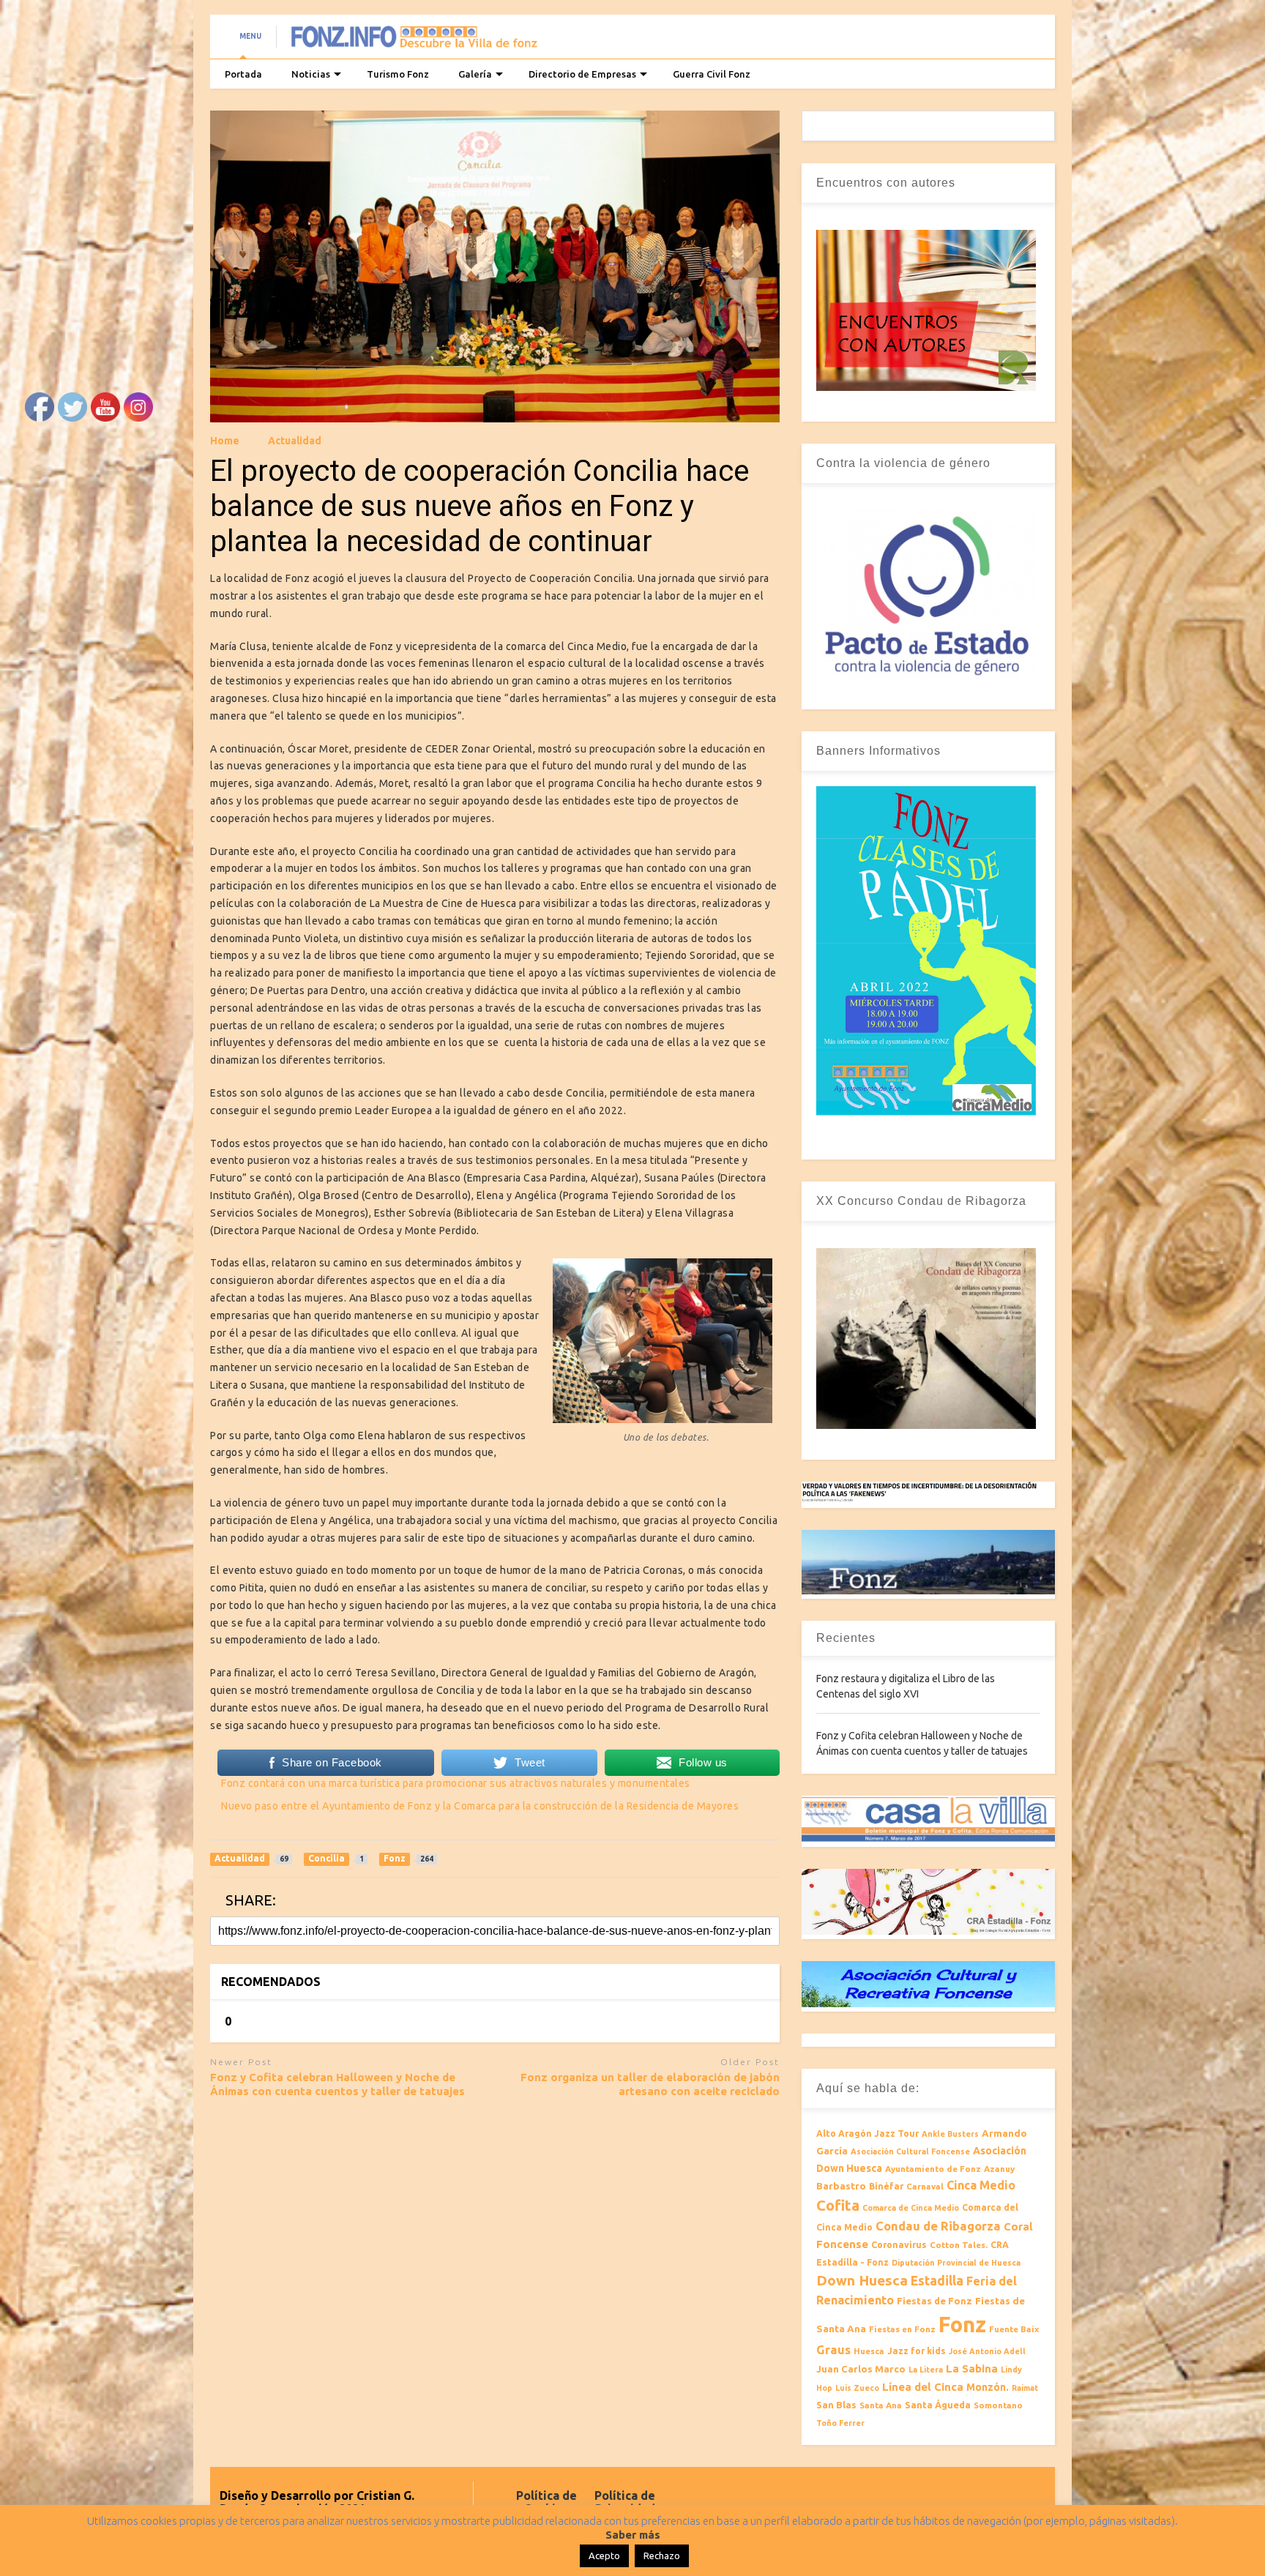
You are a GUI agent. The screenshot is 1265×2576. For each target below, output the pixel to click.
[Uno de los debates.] (663, 1419)
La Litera (926, 2370)
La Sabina (972, 2368)
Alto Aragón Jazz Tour (867, 2133)
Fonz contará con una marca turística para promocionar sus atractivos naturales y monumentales (456, 1783)
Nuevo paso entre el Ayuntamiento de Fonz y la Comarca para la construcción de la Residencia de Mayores (480, 1806)
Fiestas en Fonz (902, 2329)
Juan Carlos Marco (861, 2369)
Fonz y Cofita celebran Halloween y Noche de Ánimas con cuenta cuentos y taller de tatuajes (337, 2084)
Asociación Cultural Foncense (910, 2151)
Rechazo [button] (662, 2556)
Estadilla (937, 2281)
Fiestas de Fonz (934, 2301)
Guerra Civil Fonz (712, 74)
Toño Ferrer (840, 2423)
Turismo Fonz (398, 74)
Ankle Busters (950, 2134)
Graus (833, 2350)
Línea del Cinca (923, 2387)
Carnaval (925, 2186)
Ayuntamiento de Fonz (933, 2169)
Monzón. (988, 2387)
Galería (475, 74)
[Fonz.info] (414, 41)
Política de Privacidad (625, 2502)
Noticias (311, 74)
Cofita (838, 2205)
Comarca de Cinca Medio (911, 2208)
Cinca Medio (981, 2185)
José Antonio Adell (987, 2351)
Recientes (846, 1638)
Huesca (869, 2351)
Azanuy (999, 2169)
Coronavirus (899, 2245)
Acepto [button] (604, 2556)
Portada (243, 74)
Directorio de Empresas (582, 74)
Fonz (962, 2325)
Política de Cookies (546, 2502)
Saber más (633, 2535)
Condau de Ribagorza (938, 2226)
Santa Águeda (938, 2405)
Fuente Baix (1014, 2329)
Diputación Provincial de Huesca (956, 2263)
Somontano (998, 2405)
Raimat (1025, 2388)
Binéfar (886, 2186)
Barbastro (841, 2186)
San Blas (836, 2405)
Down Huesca (862, 2280)
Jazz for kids (917, 2351)
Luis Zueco (857, 2388)
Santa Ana (881, 2405)
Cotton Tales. (959, 2245)
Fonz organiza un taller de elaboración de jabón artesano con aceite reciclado (650, 2084)
